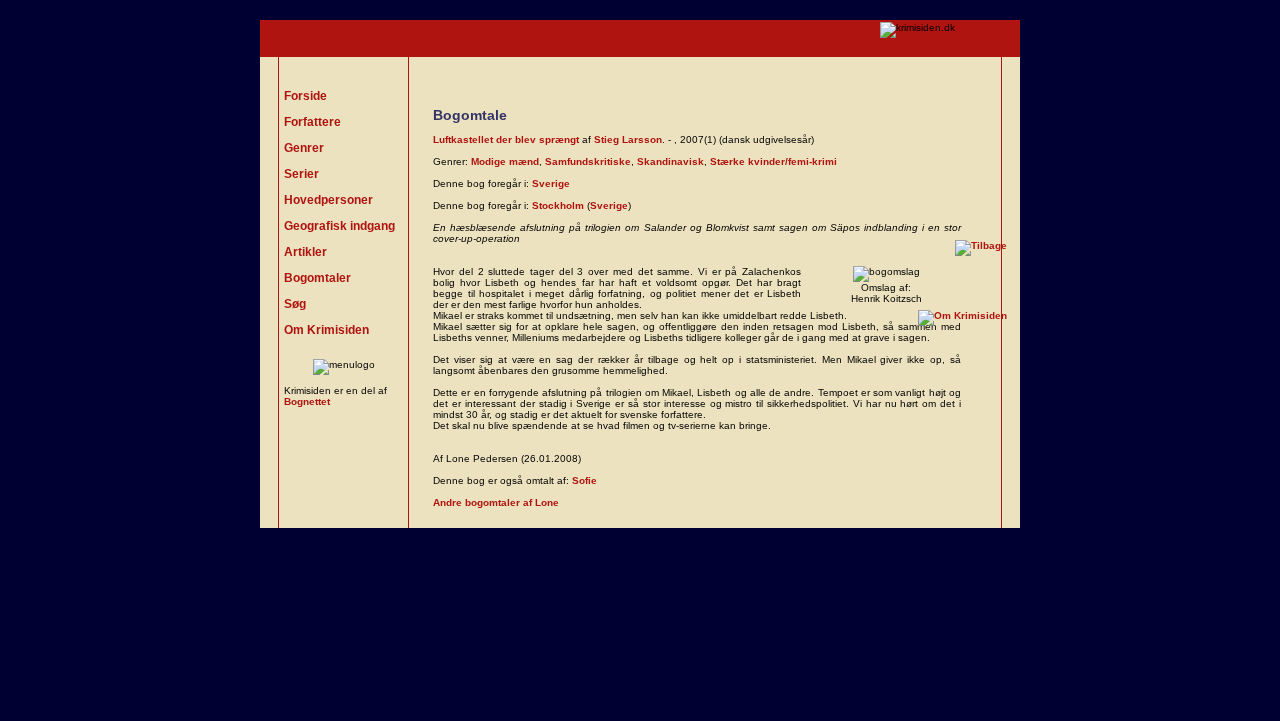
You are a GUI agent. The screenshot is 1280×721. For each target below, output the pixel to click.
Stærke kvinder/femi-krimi (773, 161)
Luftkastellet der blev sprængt (506, 139)
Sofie (584, 480)
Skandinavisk (670, 161)
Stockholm (558, 205)
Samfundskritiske (588, 161)
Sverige (551, 183)
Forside (305, 96)
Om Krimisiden (326, 330)
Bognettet (307, 401)
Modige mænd (505, 161)
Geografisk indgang (339, 226)
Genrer (304, 148)
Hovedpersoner (328, 200)
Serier (301, 174)
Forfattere (312, 122)
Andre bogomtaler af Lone (496, 502)
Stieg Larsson (628, 139)
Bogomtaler (317, 278)
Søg (295, 304)
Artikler (305, 252)
